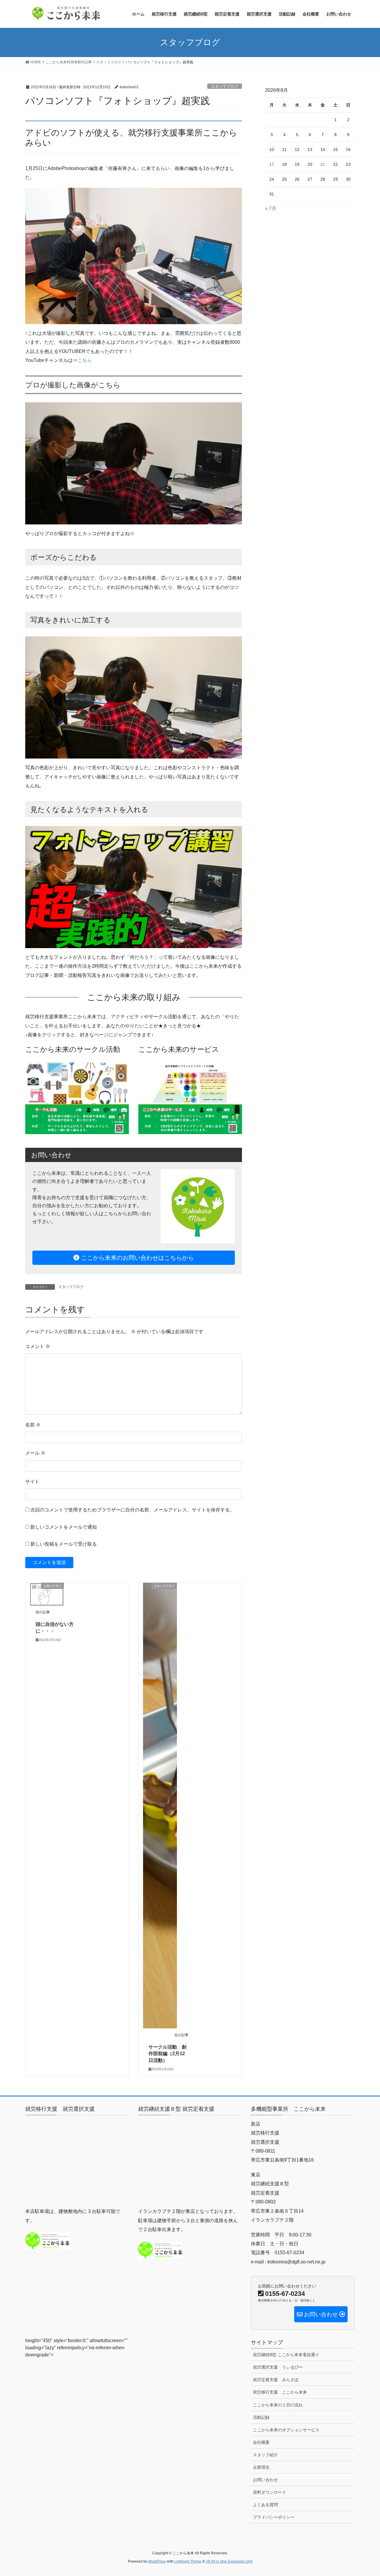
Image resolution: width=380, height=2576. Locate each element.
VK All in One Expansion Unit (229, 2561)
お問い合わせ (265, 2480)
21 (323, 164)
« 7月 (271, 208)
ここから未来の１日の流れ (278, 2405)
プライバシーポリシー (274, 2517)
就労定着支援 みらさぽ (276, 2380)
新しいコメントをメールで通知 (64, 1527)
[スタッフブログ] (160, 1805)
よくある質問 (265, 2505)
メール (35, 1453)
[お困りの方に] (47, 1594)
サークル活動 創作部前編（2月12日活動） (167, 2054)
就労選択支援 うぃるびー (278, 2367)
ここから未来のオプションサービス (286, 2430)
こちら (85, 360)
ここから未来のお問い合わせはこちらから (137, 1258)
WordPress (157, 2561)
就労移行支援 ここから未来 (280, 2392)
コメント (38, 1346)
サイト (32, 1482)
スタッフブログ (225, 86)
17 (272, 164)
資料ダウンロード (270, 2492)
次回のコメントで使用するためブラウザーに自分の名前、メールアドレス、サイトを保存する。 (132, 1510)
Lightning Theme (188, 2561)
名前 (33, 1425)
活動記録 (261, 2417)
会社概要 (261, 2442)
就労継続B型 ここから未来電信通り (286, 2355)
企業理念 (261, 2467)
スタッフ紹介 (265, 2455)
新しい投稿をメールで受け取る (64, 1544)
